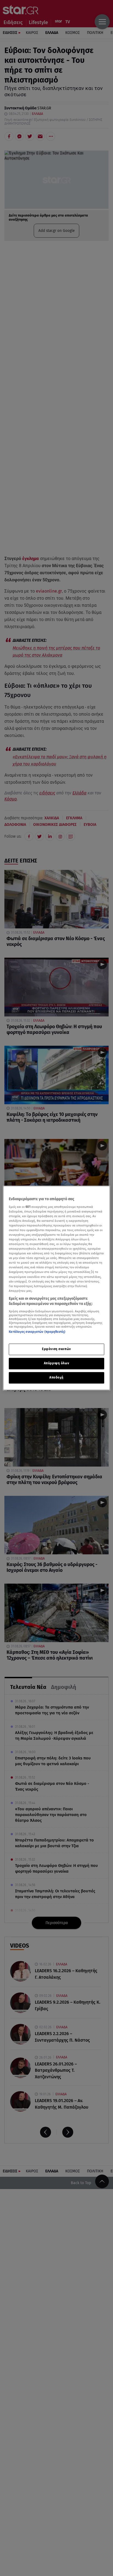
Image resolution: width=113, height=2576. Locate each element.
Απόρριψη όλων (56, 1363)
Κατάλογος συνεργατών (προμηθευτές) (37, 1332)
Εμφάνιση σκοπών (56, 1349)
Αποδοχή (56, 1378)
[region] (56, 1288)
